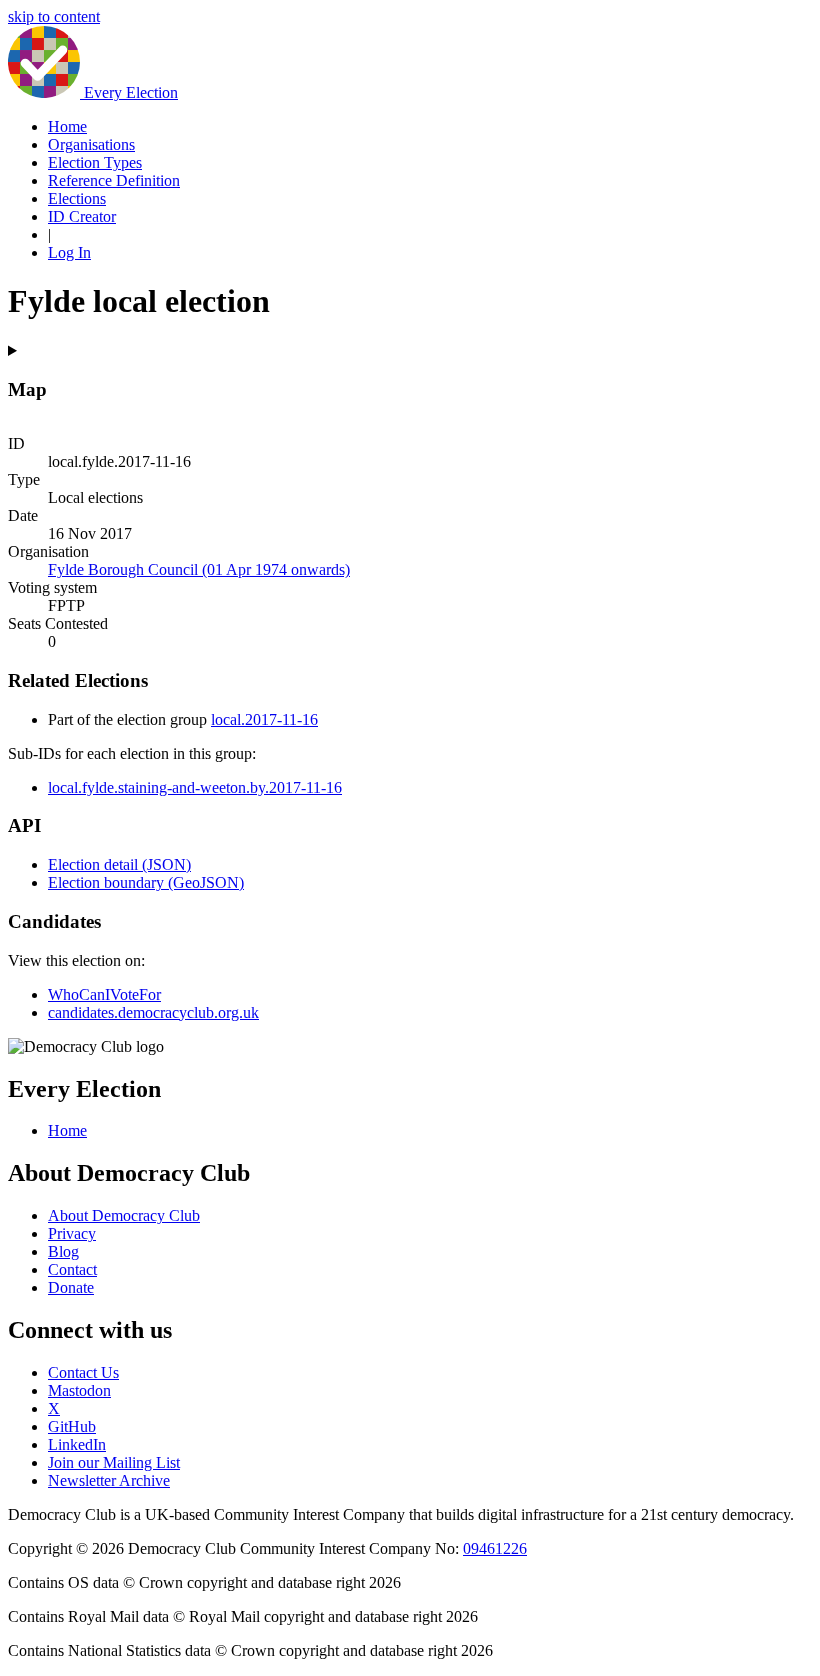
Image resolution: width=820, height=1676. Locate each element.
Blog (63, 1251)
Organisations (91, 144)
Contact (72, 1269)
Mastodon (79, 1390)
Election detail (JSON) (119, 864)
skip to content (54, 16)
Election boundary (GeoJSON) (146, 882)
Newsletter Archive (109, 1480)
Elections (77, 198)
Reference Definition (114, 180)
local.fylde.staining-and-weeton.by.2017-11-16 (195, 787)
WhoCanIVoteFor (104, 994)
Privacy (72, 1233)
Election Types (95, 162)
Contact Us (83, 1372)
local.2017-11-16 (264, 719)
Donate (71, 1287)
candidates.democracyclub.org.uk (153, 1012)
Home (67, 126)
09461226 (495, 1548)
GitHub (72, 1426)
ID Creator (82, 216)
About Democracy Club (124, 1215)
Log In (69, 252)
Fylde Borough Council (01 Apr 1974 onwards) (199, 569)
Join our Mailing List (114, 1462)
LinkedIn (77, 1444)
